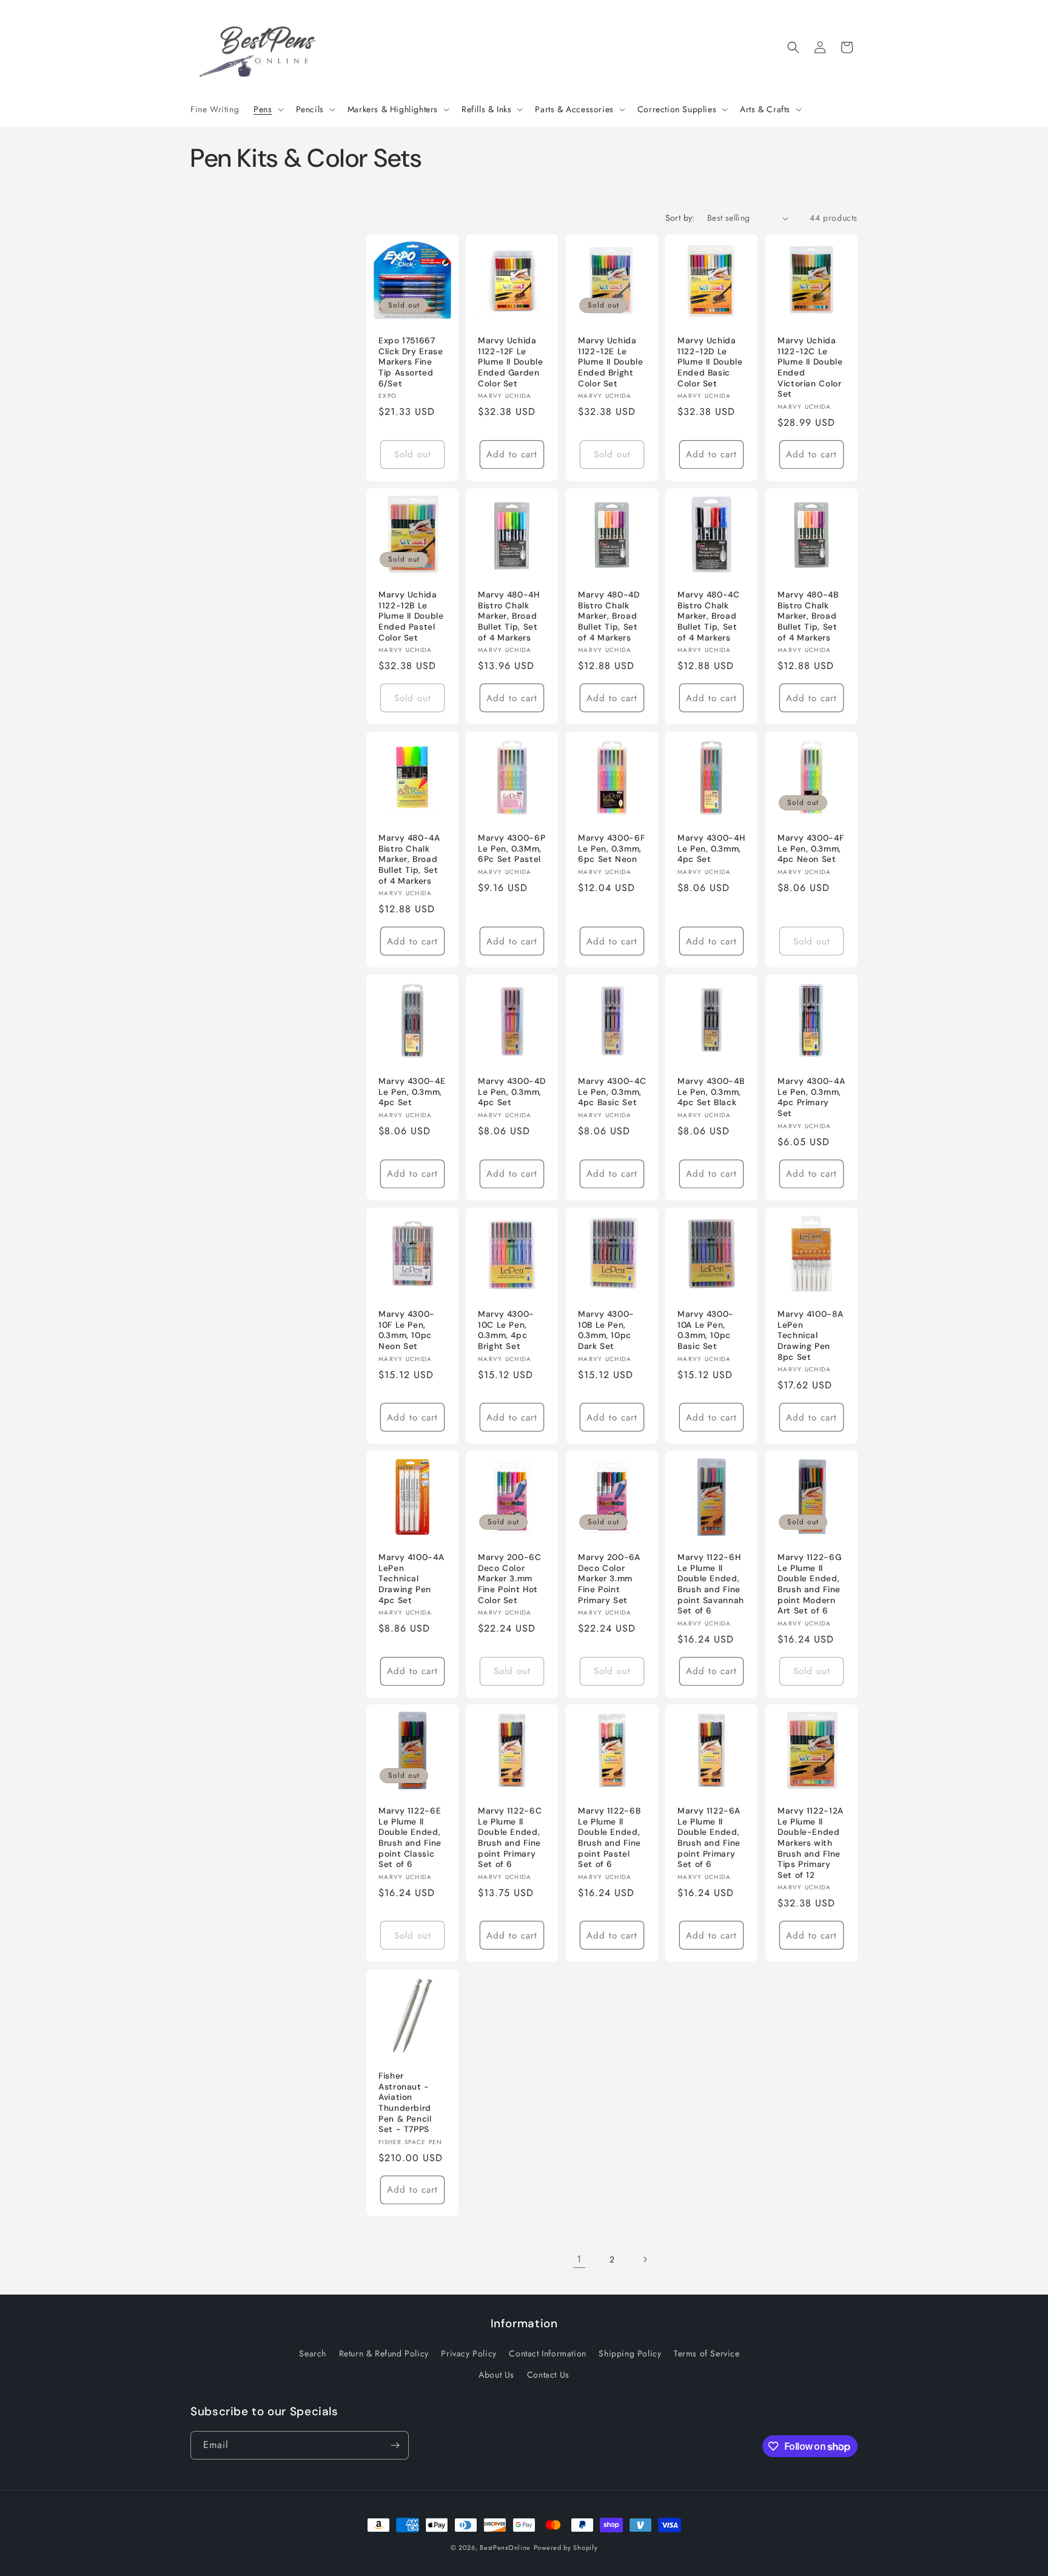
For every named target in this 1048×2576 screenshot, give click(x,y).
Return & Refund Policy (384, 2354)
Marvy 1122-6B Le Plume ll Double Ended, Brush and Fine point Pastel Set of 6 (610, 1838)
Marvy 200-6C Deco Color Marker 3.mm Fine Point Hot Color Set (510, 1579)
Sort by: (680, 218)
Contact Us (548, 2375)
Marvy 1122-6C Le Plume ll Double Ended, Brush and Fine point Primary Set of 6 (510, 1838)
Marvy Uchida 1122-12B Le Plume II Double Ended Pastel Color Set (411, 616)
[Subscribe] (395, 2445)
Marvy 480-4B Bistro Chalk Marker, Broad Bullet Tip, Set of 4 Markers (808, 616)
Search (313, 2354)
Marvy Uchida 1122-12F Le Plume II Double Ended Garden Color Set (510, 362)
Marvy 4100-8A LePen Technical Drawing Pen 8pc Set (810, 1335)
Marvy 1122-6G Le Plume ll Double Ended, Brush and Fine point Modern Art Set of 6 (809, 1584)
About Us (496, 2375)
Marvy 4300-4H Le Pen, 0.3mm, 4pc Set (711, 849)
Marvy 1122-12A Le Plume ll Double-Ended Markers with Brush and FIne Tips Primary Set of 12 (811, 1843)
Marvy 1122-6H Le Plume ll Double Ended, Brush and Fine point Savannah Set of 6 (711, 1584)
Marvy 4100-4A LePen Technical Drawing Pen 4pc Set (411, 1579)
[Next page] (645, 2259)
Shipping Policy (630, 2354)
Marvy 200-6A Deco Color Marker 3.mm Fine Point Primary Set (609, 1579)
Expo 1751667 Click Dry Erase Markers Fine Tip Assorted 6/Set (411, 362)
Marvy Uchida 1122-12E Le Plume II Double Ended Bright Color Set (610, 362)
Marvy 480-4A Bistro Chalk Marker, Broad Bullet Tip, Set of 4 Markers (409, 859)
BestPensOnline (505, 2547)
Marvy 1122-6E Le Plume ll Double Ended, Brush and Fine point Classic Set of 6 (410, 1838)
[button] (267, 109)
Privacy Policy (469, 2354)
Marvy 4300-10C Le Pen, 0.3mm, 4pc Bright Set (506, 1330)
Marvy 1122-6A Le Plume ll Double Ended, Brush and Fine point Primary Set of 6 (709, 1838)
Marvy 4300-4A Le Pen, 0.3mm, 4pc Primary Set (811, 1098)
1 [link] (579, 2259)
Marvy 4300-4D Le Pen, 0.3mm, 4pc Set (512, 1092)
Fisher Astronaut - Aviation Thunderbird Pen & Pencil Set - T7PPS (405, 2103)
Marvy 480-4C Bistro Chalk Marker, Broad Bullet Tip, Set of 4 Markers (709, 616)
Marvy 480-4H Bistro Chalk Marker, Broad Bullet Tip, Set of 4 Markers (509, 616)
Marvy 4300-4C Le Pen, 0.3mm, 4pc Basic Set (612, 1092)
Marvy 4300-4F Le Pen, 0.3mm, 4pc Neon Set (811, 849)
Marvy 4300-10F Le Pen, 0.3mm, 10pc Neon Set (407, 1330)
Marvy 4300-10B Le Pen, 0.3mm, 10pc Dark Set (606, 1330)
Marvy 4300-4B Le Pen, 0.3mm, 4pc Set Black (711, 1092)
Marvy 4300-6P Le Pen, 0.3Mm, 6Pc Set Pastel (512, 849)
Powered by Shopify (566, 2547)
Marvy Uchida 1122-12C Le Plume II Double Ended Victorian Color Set (810, 368)
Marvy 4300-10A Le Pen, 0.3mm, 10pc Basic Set (706, 1330)
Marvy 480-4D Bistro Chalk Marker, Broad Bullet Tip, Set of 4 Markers (609, 616)
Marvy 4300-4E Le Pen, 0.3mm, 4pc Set (412, 1092)
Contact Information (547, 2354)
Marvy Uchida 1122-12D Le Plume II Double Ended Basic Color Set (710, 362)
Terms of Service (707, 2354)
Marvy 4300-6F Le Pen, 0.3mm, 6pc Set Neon (611, 849)
